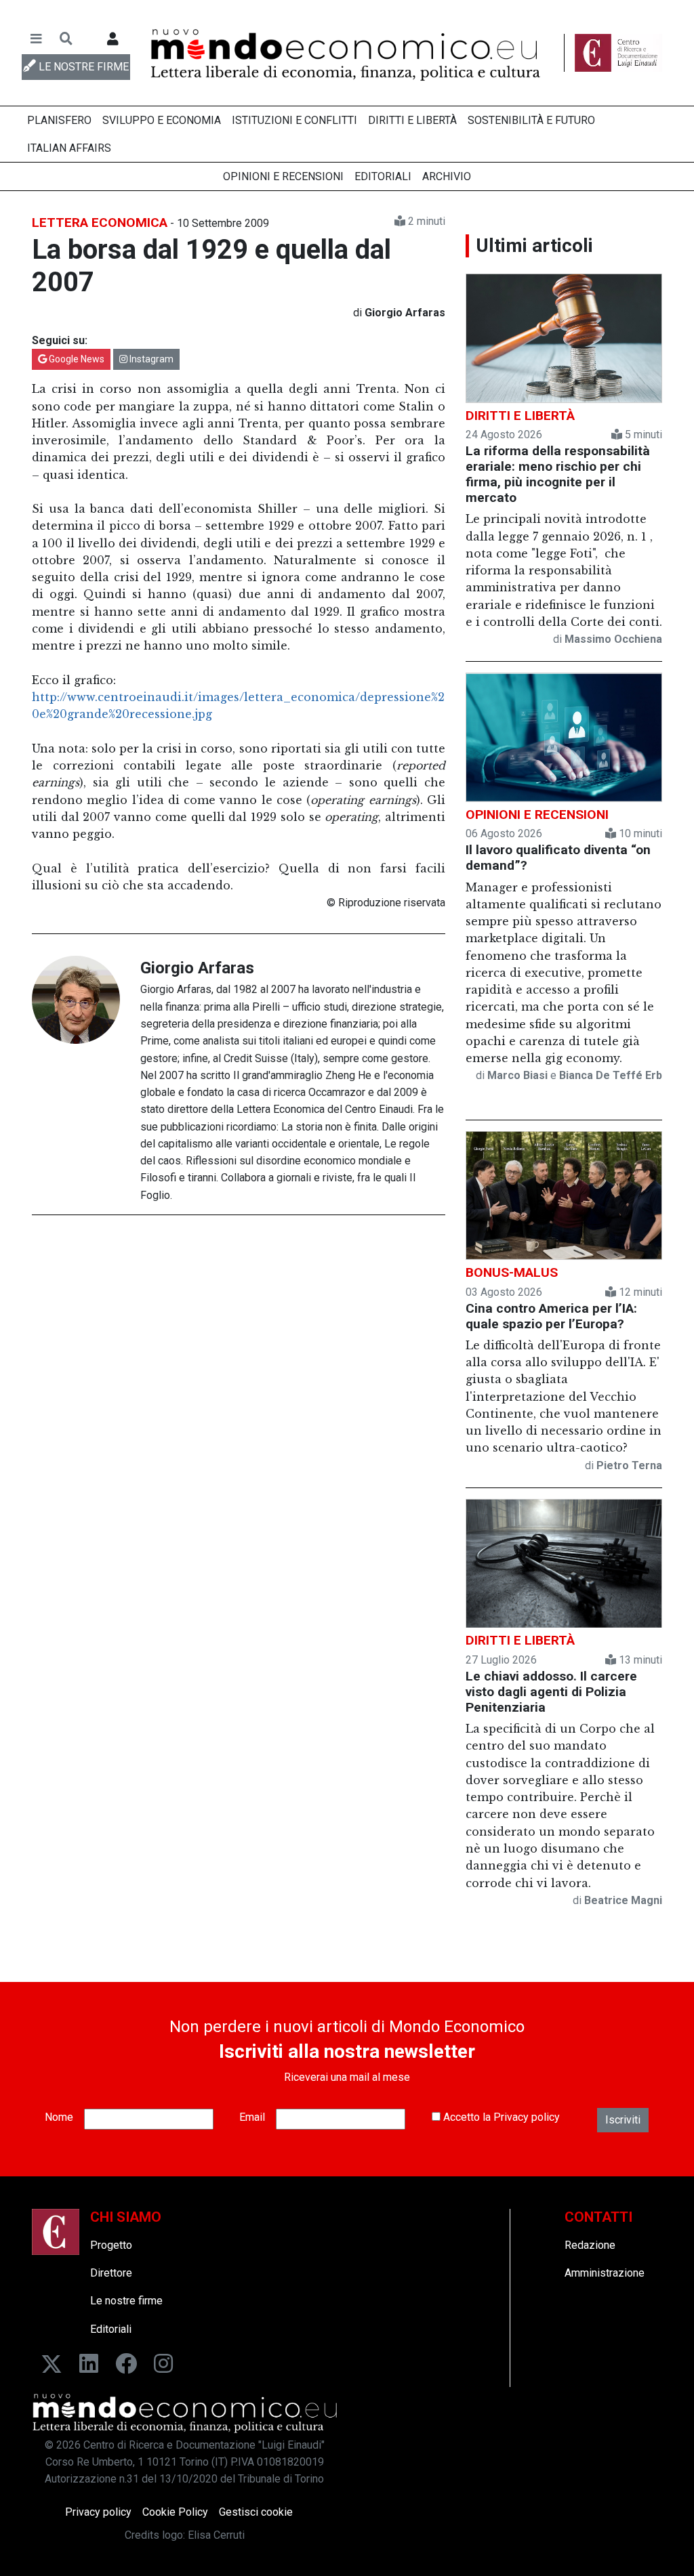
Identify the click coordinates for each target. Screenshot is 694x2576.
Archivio (447, 176)
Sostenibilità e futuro (531, 120)
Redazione (590, 2245)
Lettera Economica (100, 223)
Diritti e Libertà (412, 120)
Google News (76, 359)
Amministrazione (605, 2273)
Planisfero (59, 120)
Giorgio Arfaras (197, 968)
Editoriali (383, 176)
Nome (59, 2117)
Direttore (111, 2273)
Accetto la (500, 2117)
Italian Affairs (69, 148)
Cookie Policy (175, 2512)
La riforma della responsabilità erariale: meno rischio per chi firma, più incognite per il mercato (558, 474)
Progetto (111, 2245)
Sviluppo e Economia (162, 120)
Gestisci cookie (256, 2512)
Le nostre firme (126, 2301)
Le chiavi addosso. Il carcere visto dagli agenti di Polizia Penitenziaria (551, 1692)
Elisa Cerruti (216, 2535)
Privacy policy (527, 2117)
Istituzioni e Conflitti (294, 120)
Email (252, 2117)
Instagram (150, 359)
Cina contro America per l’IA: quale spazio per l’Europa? (551, 1316)
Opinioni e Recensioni (283, 176)
